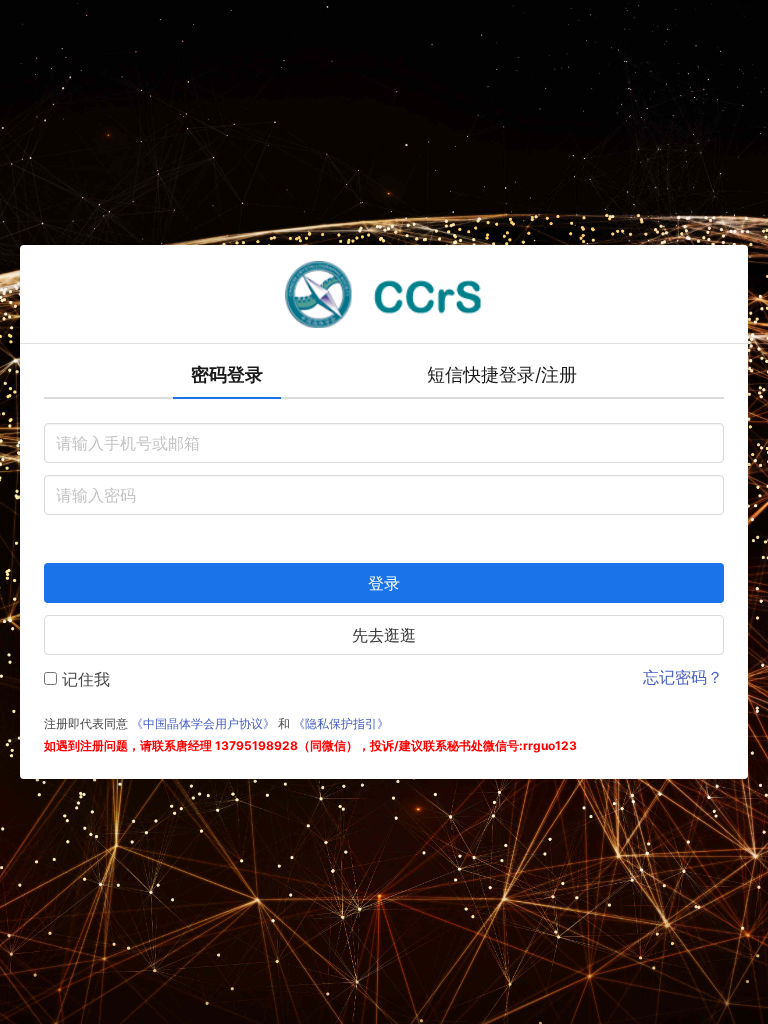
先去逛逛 (384, 635)
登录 (384, 583)
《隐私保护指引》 (341, 723)
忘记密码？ (683, 677)
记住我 (83, 679)
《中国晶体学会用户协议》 (203, 723)
